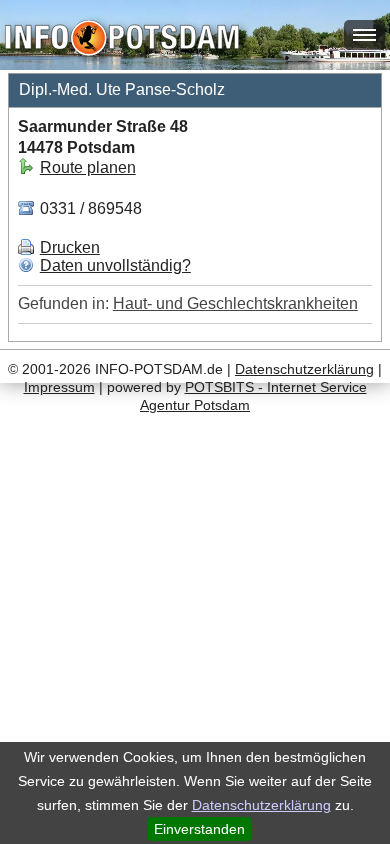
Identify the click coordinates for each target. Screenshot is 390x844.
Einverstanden (199, 829)
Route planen (88, 167)
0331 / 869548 (89, 208)
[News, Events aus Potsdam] (122, 40)
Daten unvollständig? (115, 265)
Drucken (70, 247)
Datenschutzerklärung (261, 805)
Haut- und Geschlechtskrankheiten (235, 303)
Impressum (59, 387)
